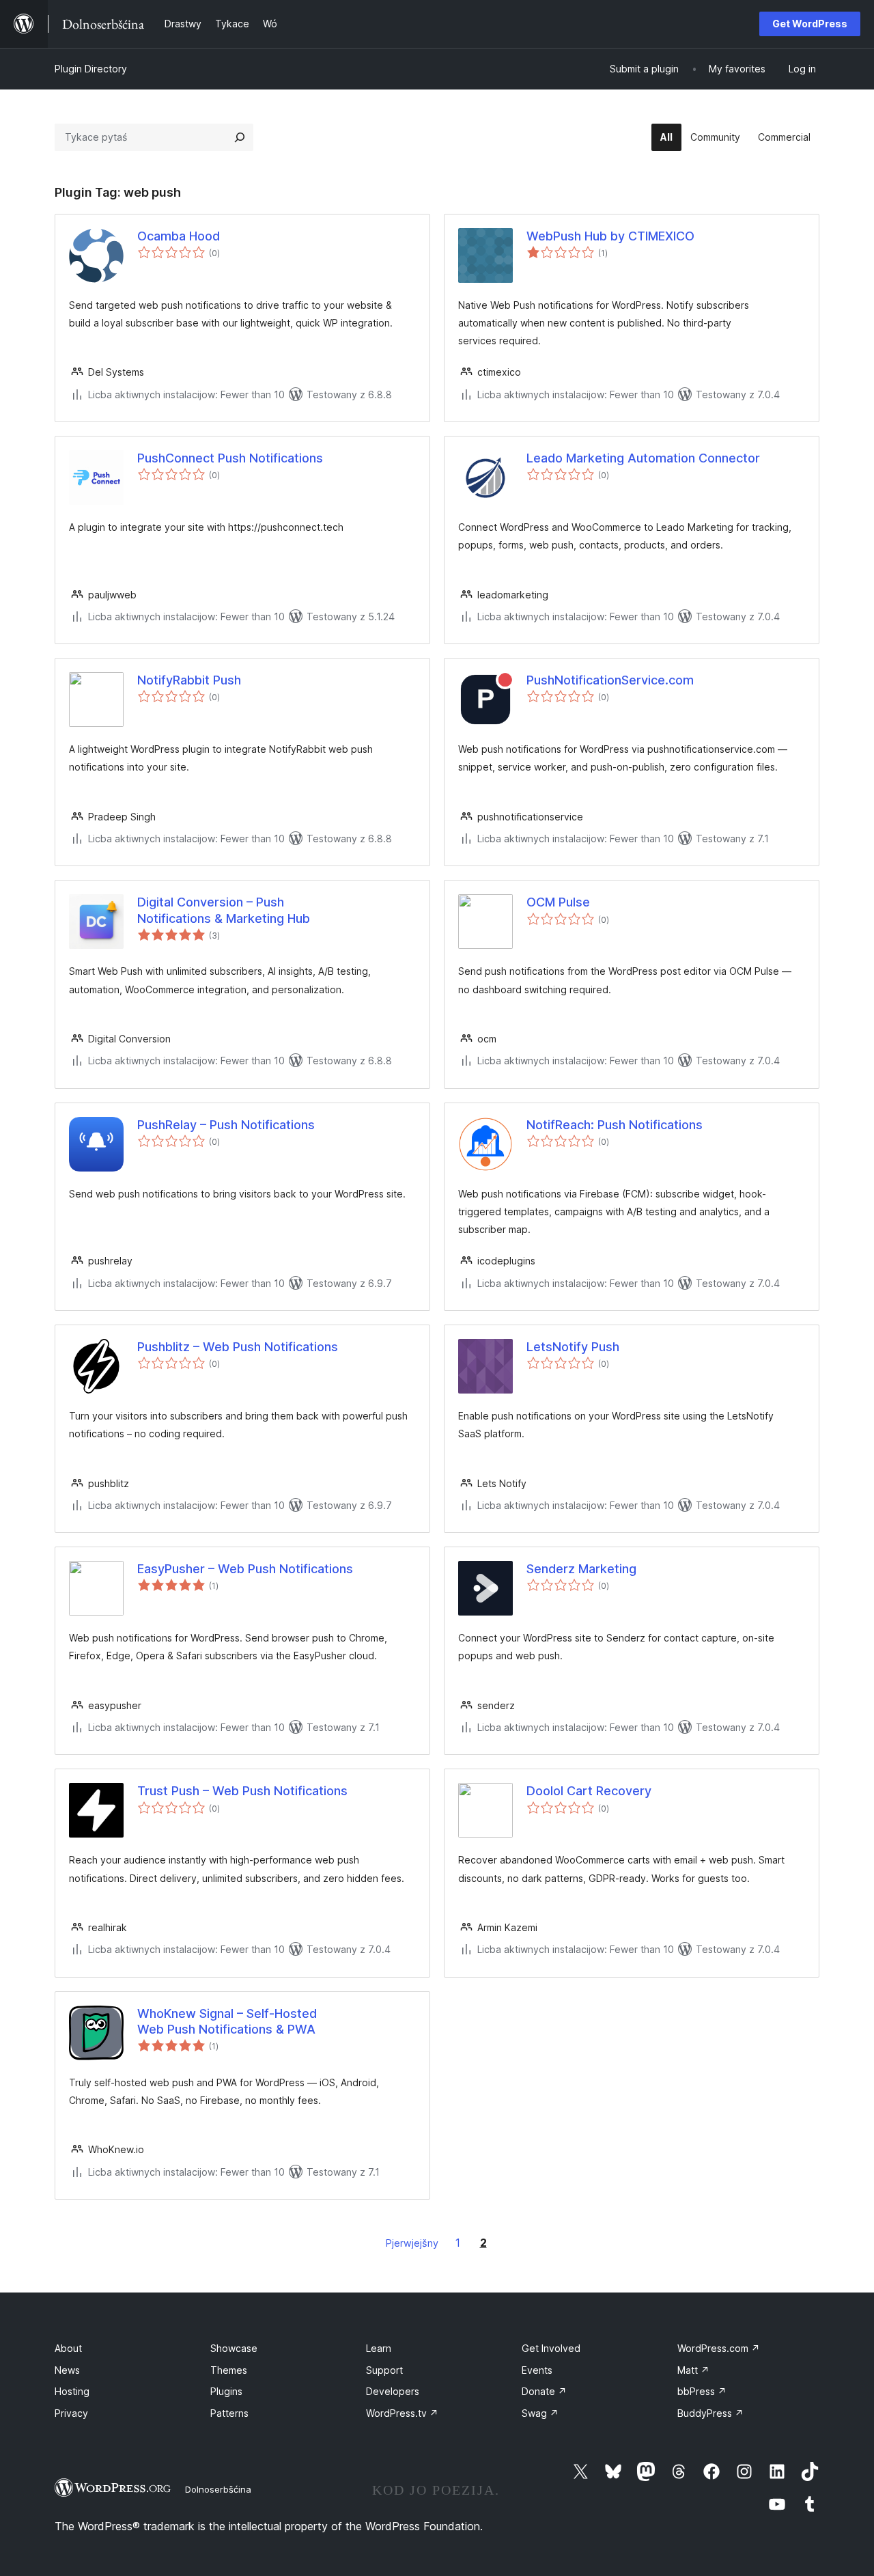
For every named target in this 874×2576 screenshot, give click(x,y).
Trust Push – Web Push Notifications (242, 1791)
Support (384, 2370)
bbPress (702, 2391)
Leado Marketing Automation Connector (643, 458)
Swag (540, 2413)
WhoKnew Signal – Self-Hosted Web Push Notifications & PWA (227, 2021)
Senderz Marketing (581, 1569)
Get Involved (551, 2348)
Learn (379, 2348)
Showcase (234, 2348)
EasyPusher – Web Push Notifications (245, 1569)
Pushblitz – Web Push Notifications (238, 1347)
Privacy (71, 2413)
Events (537, 2370)
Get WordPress (810, 24)
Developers (393, 2391)
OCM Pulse (558, 902)
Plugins (226, 2391)
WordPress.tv (402, 2413)
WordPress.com (719, 2348)
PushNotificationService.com (610, 680)
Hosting (72, 2391)
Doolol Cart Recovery (589, 1791)
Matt (693, 2370)
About (68, 2348)
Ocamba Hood (179, 236)
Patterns (229, 2413)
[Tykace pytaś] (240, 137)
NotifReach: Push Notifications (615, 1125)
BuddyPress (710, 2413)
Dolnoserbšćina (218, 2489)
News (67, 2370)
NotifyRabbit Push (189, 680)
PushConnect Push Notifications (230, 458)
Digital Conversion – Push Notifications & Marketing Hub (224, 910)
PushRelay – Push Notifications (226, 1125)
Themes (229, 2370)
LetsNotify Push (573, 1347)
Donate (544, 2391)
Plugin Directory (91, 69)
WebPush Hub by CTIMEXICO (610, 236)
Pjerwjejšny (412, 2243)
